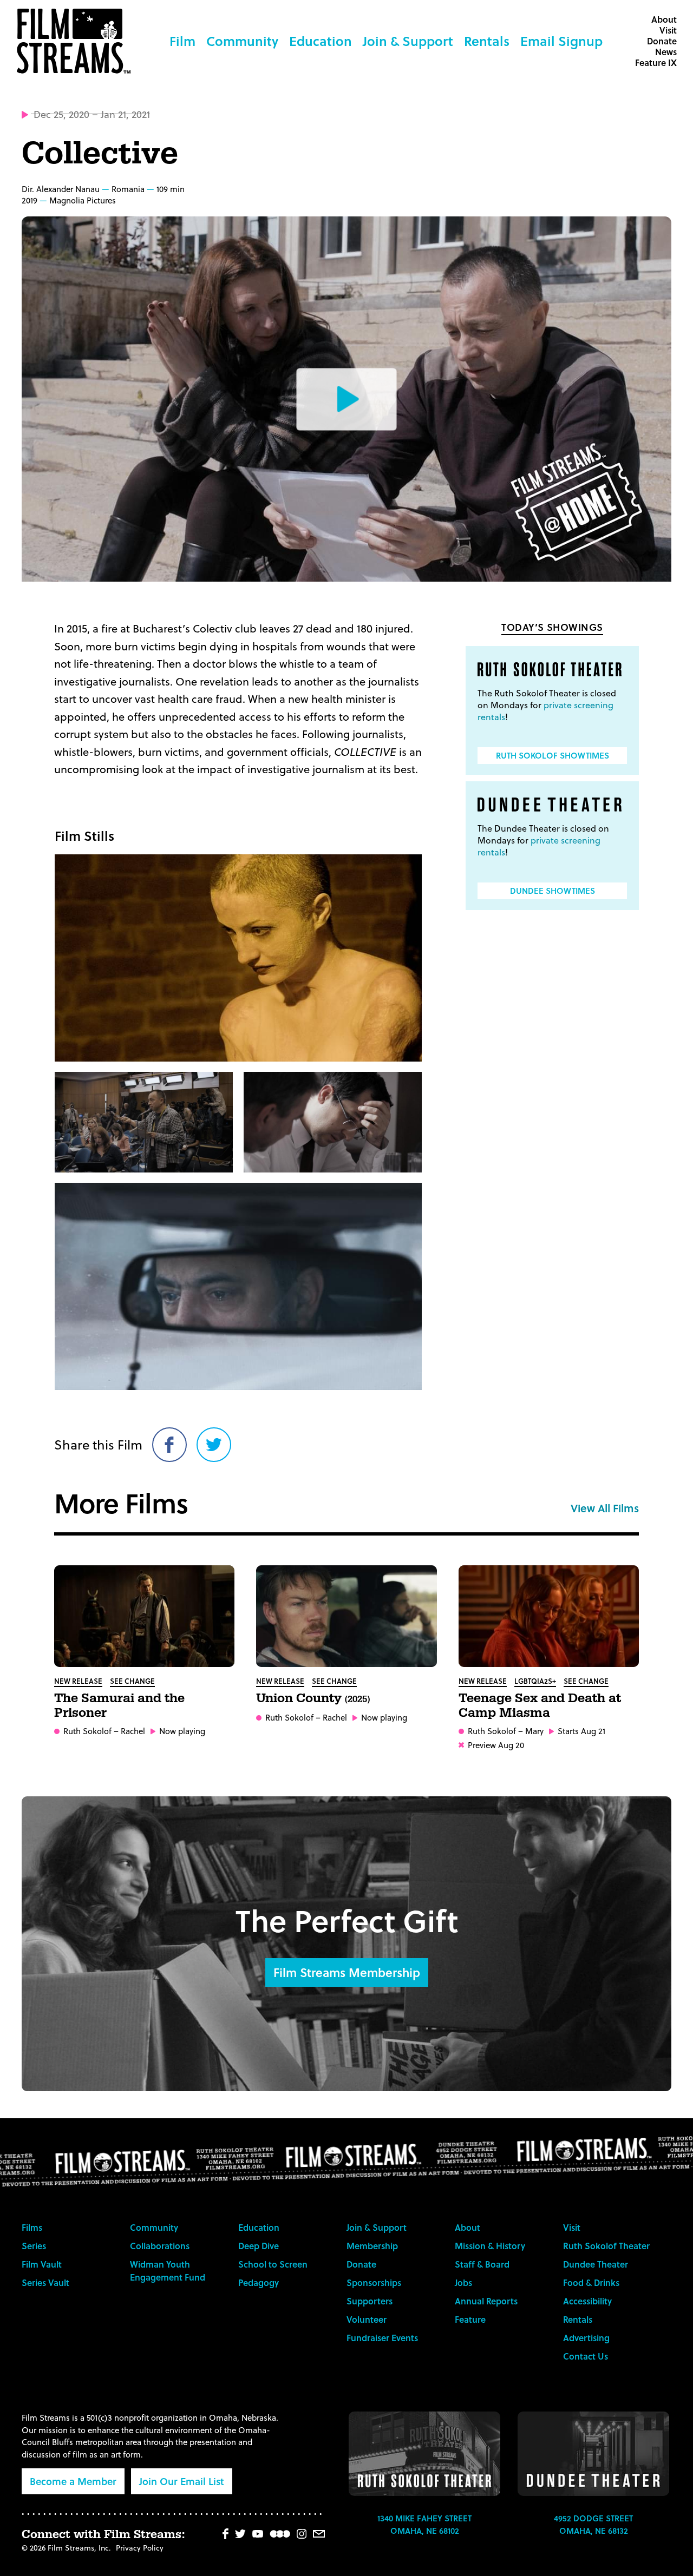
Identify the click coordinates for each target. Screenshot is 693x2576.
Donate (662, 41)
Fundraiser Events (382, 2338)
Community (242, 41)
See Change (132, 1681)
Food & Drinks (591, 2282)
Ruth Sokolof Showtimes (553, 755)
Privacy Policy (140, 2548)
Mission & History (490, 2246)
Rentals (487, 41)
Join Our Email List (182, 2481)
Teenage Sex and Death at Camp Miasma (540, 1706)
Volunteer (367, 2319)
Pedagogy (259, 2282)
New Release (78, 1681)
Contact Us (586, 2356)
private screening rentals (545, 711)
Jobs (463, 2282)
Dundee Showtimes (553, 891)
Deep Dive (259, 2246)
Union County (313, 1698)
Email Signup (561, 41)
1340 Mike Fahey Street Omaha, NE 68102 (424, 2524)
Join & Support (408, 41)
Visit (668, 30)
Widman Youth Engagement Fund (168, 2271)
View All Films (605, 1508)
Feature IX (656, 62)
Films (32, 2227)
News (666, 52)
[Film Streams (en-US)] (76, 41)
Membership (372, 2246)
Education (321, 41)
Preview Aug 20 (496, 1745)
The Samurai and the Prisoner (119, 1706)
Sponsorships (374, 2282)
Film (182, 41)
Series (34, 2246)
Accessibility (587, 2301)
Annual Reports (486, 2301)
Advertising (586, 2338)
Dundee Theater (596, 2264)
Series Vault (45, 2282)
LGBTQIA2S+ (535, 1681)
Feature (470, 2319)
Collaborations (160, 2246)
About (664, 19)
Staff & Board (482, 2264)
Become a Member (73, 2481)
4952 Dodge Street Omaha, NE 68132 (593, 2524)
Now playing (182, 1731)
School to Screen (273, 2264)
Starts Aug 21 (581, 1731)
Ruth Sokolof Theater (606, 2246)
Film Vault (42, 2264)
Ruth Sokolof (87, 1731)
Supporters (370, 2301)
